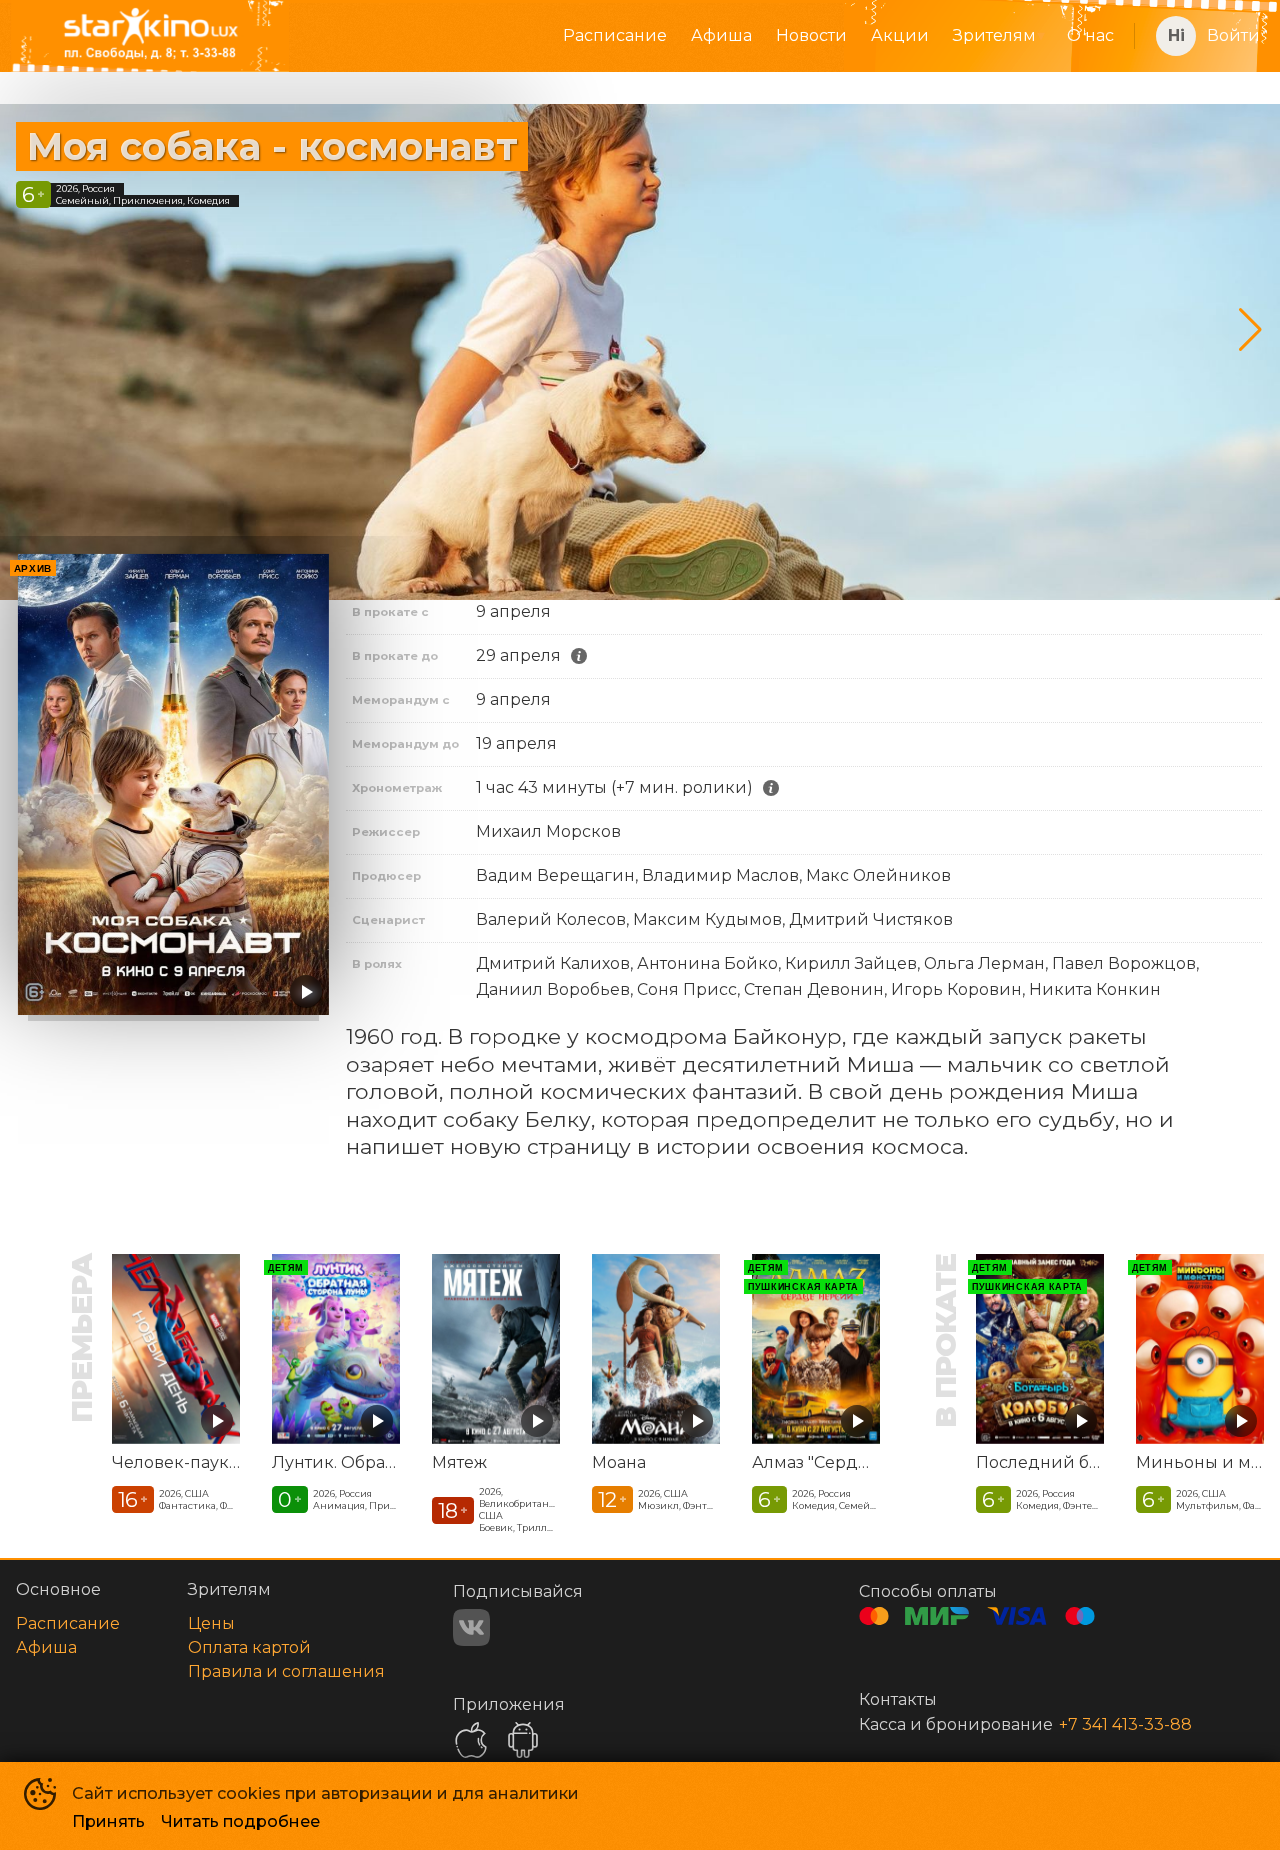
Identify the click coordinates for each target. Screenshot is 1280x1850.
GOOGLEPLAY (523, 1740)
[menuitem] (615, 36)
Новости (811, 35)
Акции (900, 35)
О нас (1090, 35)
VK (471, 1627)
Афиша (721, 35)
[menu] (721, 36)
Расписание (615, 35)
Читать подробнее (240, 1821)
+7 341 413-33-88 (1125, 1724)
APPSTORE (471, 1740)
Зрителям (994, 35)
